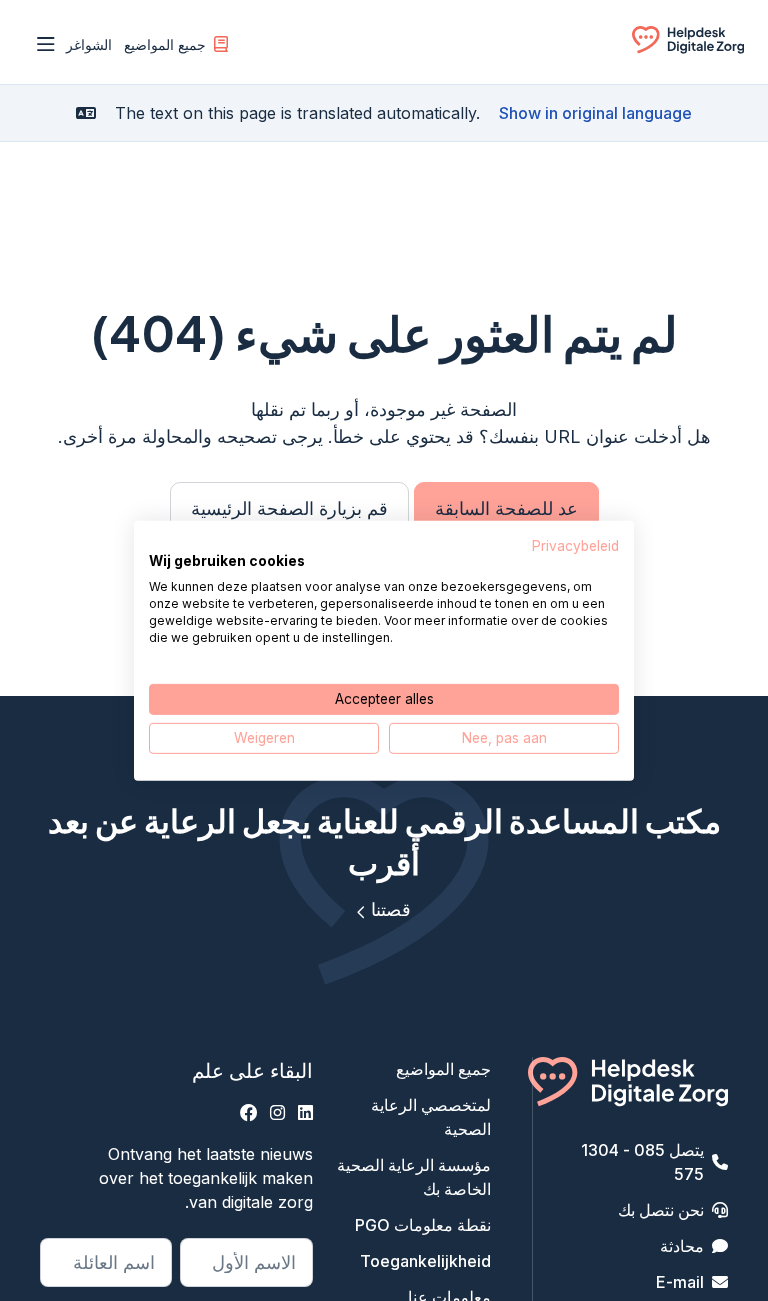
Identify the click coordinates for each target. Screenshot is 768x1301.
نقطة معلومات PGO (423, 1225)
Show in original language (595, 113)
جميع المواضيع (165, 44)
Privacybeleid (575, 545)
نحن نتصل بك (661, 1210)
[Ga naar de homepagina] (688, 48)
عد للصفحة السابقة (506, 508)
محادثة (682, 1246)
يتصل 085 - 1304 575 (642, 1162)
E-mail (680, 1282)
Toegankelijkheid (425, 1261)
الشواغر (89, 44)
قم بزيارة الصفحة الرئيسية (289, 508)
